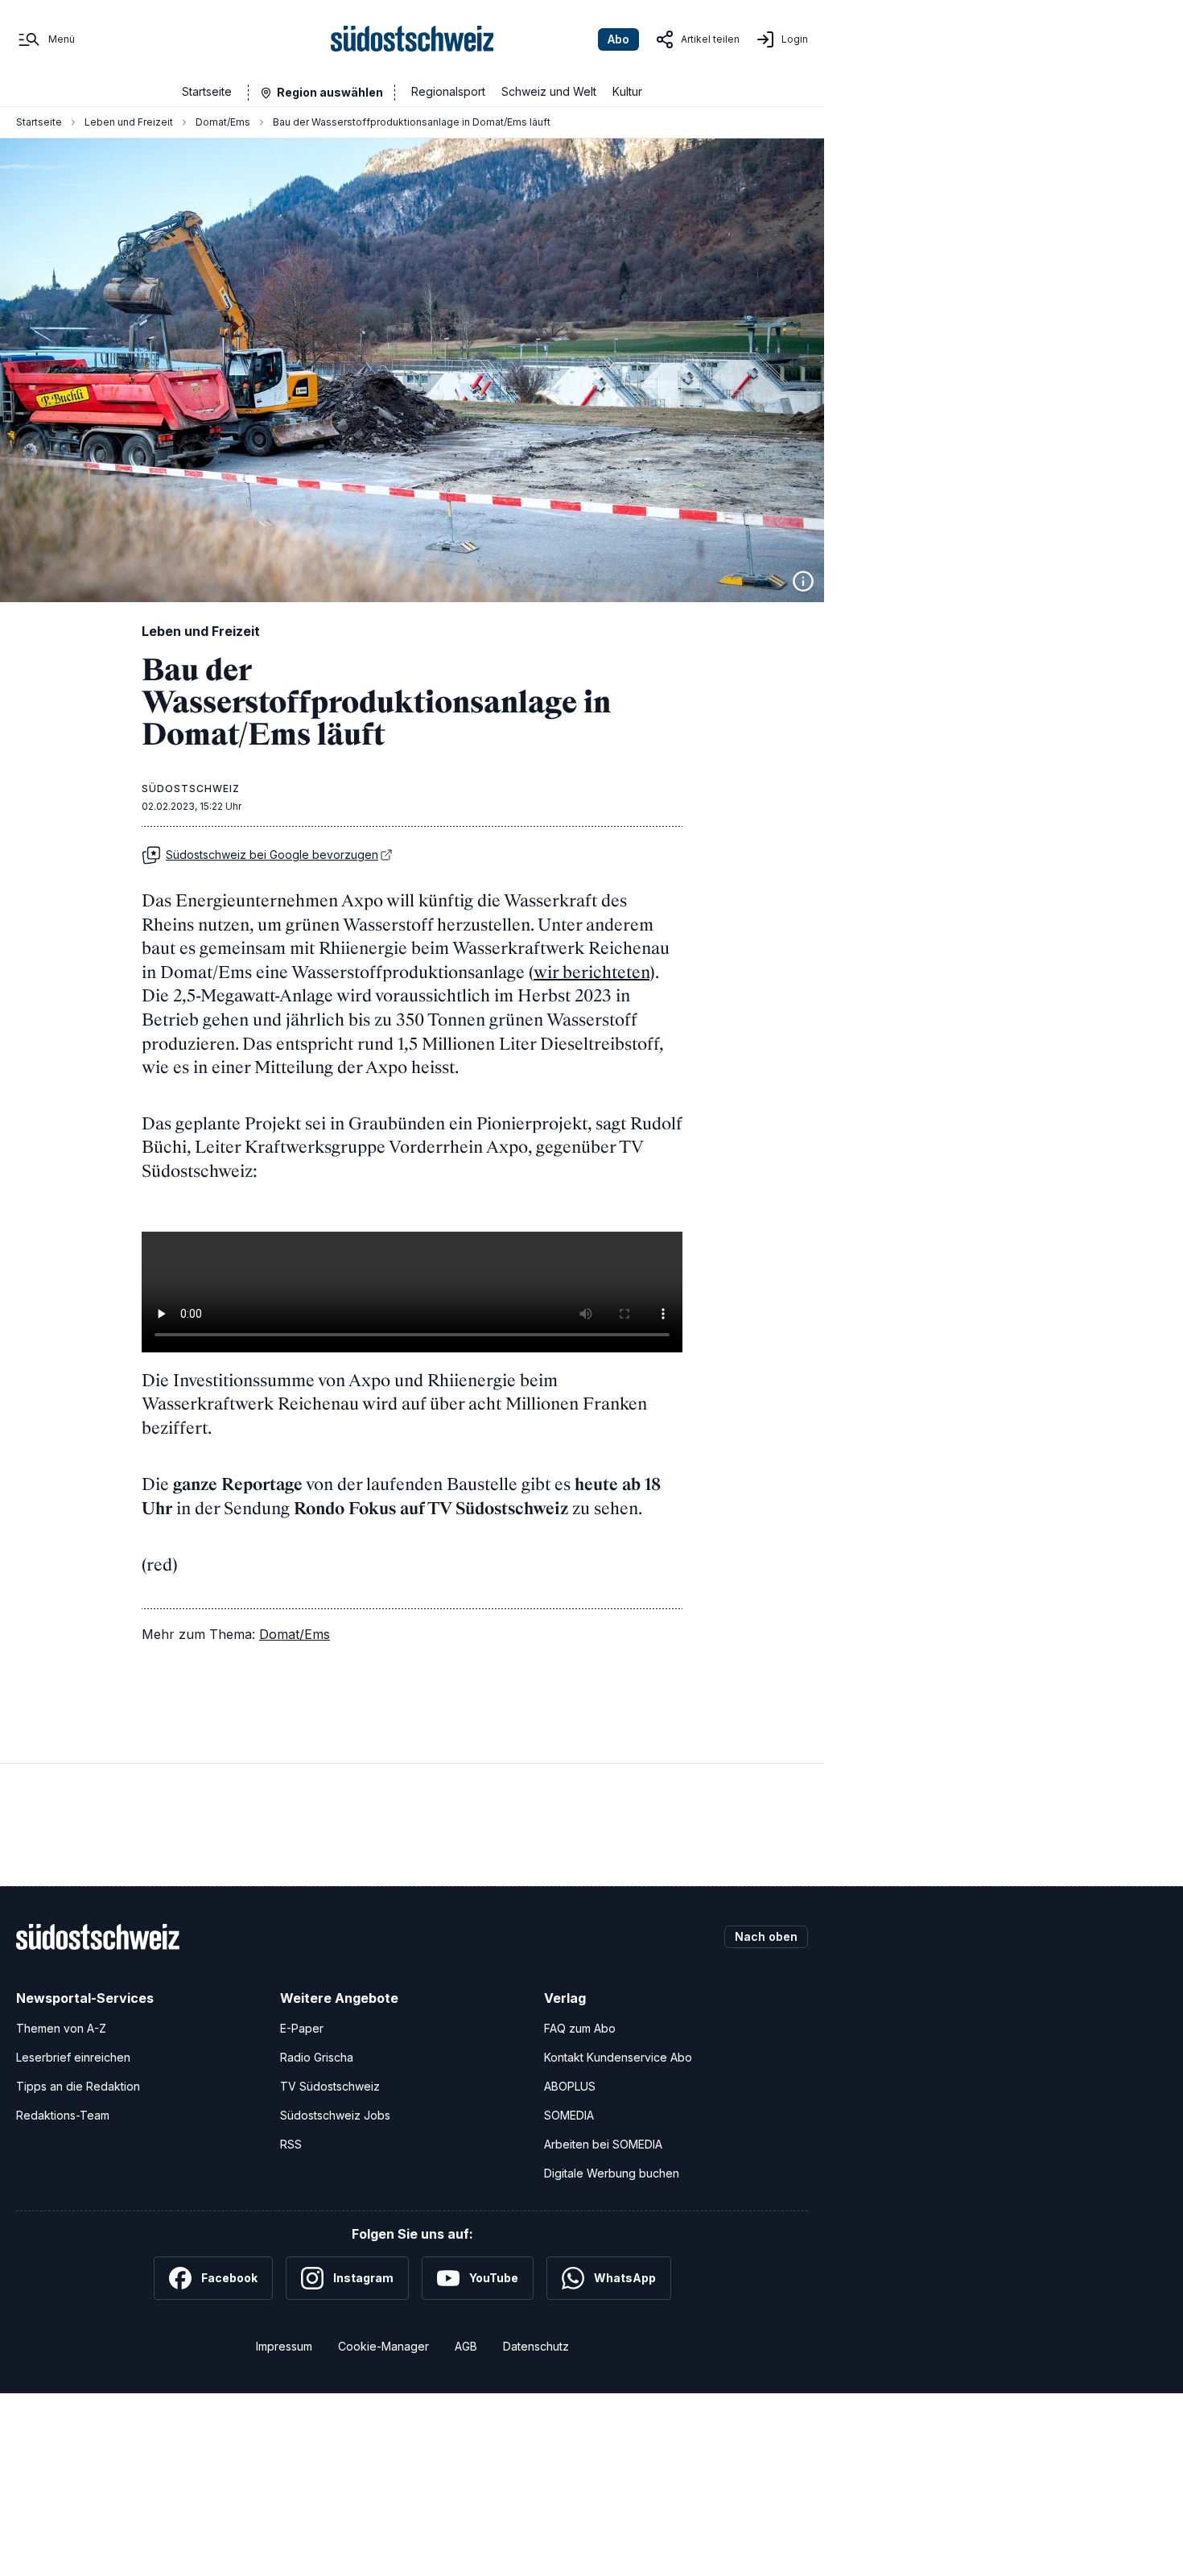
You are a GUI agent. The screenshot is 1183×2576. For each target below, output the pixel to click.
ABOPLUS (570, 2086)
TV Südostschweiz (330, 2086)
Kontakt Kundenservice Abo (618, 2057)
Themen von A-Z (61, 2028)
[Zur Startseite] (412, 39)
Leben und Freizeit (129, 122)
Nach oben (766, 1936)
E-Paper (302, 2028)
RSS (291, 2144)
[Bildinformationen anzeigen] (803, 581)
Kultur (627, 91)
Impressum (284, 2346)
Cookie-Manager (383, 2346)
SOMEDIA (569, 2115)
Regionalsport (448, 91)
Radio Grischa (317, 2057)
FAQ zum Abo (580, 2028)
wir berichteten (591, 972)
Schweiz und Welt (549, 91)
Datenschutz (536, 2346)
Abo (618, 39)
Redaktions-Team (63, 2115)
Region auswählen (330, 92)
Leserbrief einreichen (73, 2057)
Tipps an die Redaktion (78, 2086)
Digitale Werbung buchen (612, 2173)
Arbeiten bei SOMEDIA (603, 2144)
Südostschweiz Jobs (335, 2115)
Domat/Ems (223, 122)
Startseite (207, 91)
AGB (466, 2346)
